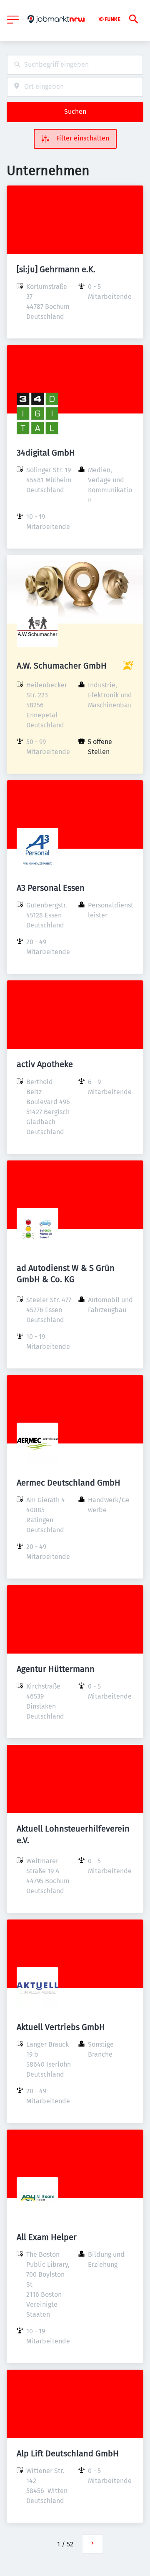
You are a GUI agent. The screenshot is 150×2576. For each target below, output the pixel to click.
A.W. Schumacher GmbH (62, 666)
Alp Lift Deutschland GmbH (68, 2453)
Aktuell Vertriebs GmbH (61, 2027)
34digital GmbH (46, 453)
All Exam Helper (47, 2237)
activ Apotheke (45, 1064)
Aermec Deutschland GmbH (69, 1483)
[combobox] (75, 65)
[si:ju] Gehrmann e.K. (56, 269)
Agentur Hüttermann (56, 1669)
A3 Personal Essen (51, 888)
